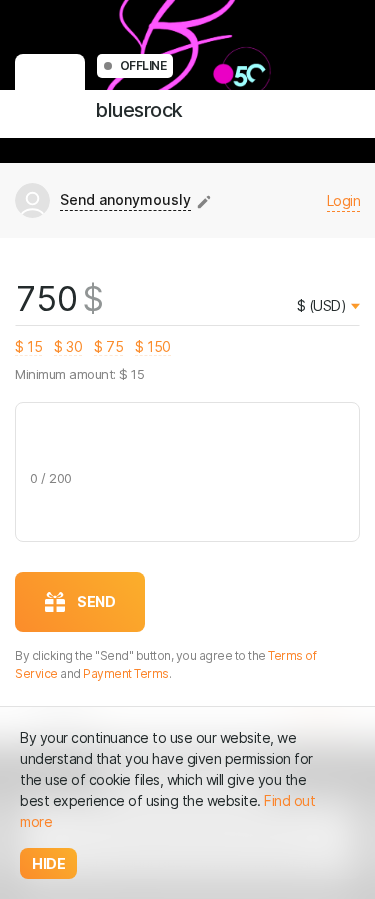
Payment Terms (126, 673)
